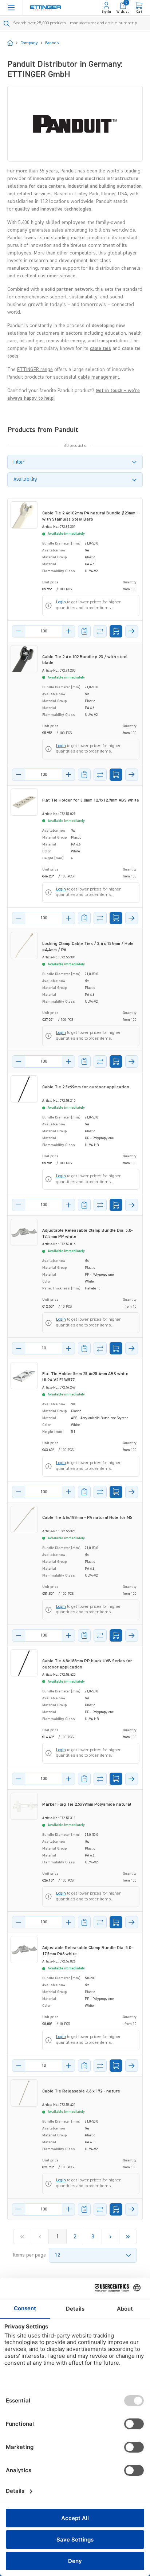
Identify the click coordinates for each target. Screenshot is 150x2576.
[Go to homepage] (46, 8)
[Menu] (11, 8)
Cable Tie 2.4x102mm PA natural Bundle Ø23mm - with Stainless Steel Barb (90, 516)
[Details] (132, 631)
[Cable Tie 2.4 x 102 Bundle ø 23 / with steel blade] (24, 659)
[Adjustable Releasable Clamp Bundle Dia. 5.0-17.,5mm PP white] (24, 1232)
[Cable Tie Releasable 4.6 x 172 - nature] (24, 2093)
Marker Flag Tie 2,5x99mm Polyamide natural (87, 1805)
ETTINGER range (35, 370)
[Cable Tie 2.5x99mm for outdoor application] (24, 1089)
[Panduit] (75, 124)
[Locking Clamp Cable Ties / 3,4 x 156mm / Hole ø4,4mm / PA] (24, 945)
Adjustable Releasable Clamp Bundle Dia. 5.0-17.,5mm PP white (88, 1234)
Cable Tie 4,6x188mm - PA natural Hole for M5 (87, 1518)
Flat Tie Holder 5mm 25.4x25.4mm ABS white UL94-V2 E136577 (85, 1377)
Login (61, 602)
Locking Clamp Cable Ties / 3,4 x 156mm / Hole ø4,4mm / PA (88, 947)
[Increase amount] (68, 631)
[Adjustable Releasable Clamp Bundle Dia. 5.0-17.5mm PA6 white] (24, 1950)
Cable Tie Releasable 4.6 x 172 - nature (81, 2091)
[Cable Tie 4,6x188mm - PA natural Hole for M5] (24, 1519)
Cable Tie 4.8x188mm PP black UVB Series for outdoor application (87, 1664)
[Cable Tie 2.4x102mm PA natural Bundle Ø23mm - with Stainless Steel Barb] (24, 515)
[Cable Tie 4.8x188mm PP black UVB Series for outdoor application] (24, 1663)
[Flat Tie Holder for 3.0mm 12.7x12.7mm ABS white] (24, 802)
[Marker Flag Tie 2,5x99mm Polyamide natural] (24, 1806)
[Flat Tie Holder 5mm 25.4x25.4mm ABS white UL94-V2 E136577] (24, 1376)
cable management (98, 377)
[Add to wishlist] (84, 631)
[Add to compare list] (100, 631)
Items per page (29, 2255)
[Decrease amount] (19, 631)
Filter (19, 462)
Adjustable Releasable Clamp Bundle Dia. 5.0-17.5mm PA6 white (88, 1951)
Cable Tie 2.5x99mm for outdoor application (86, 1087)
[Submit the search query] (7, 24)
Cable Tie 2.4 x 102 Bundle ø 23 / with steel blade (85, 660)
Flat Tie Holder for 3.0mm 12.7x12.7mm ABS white (91, 800)
